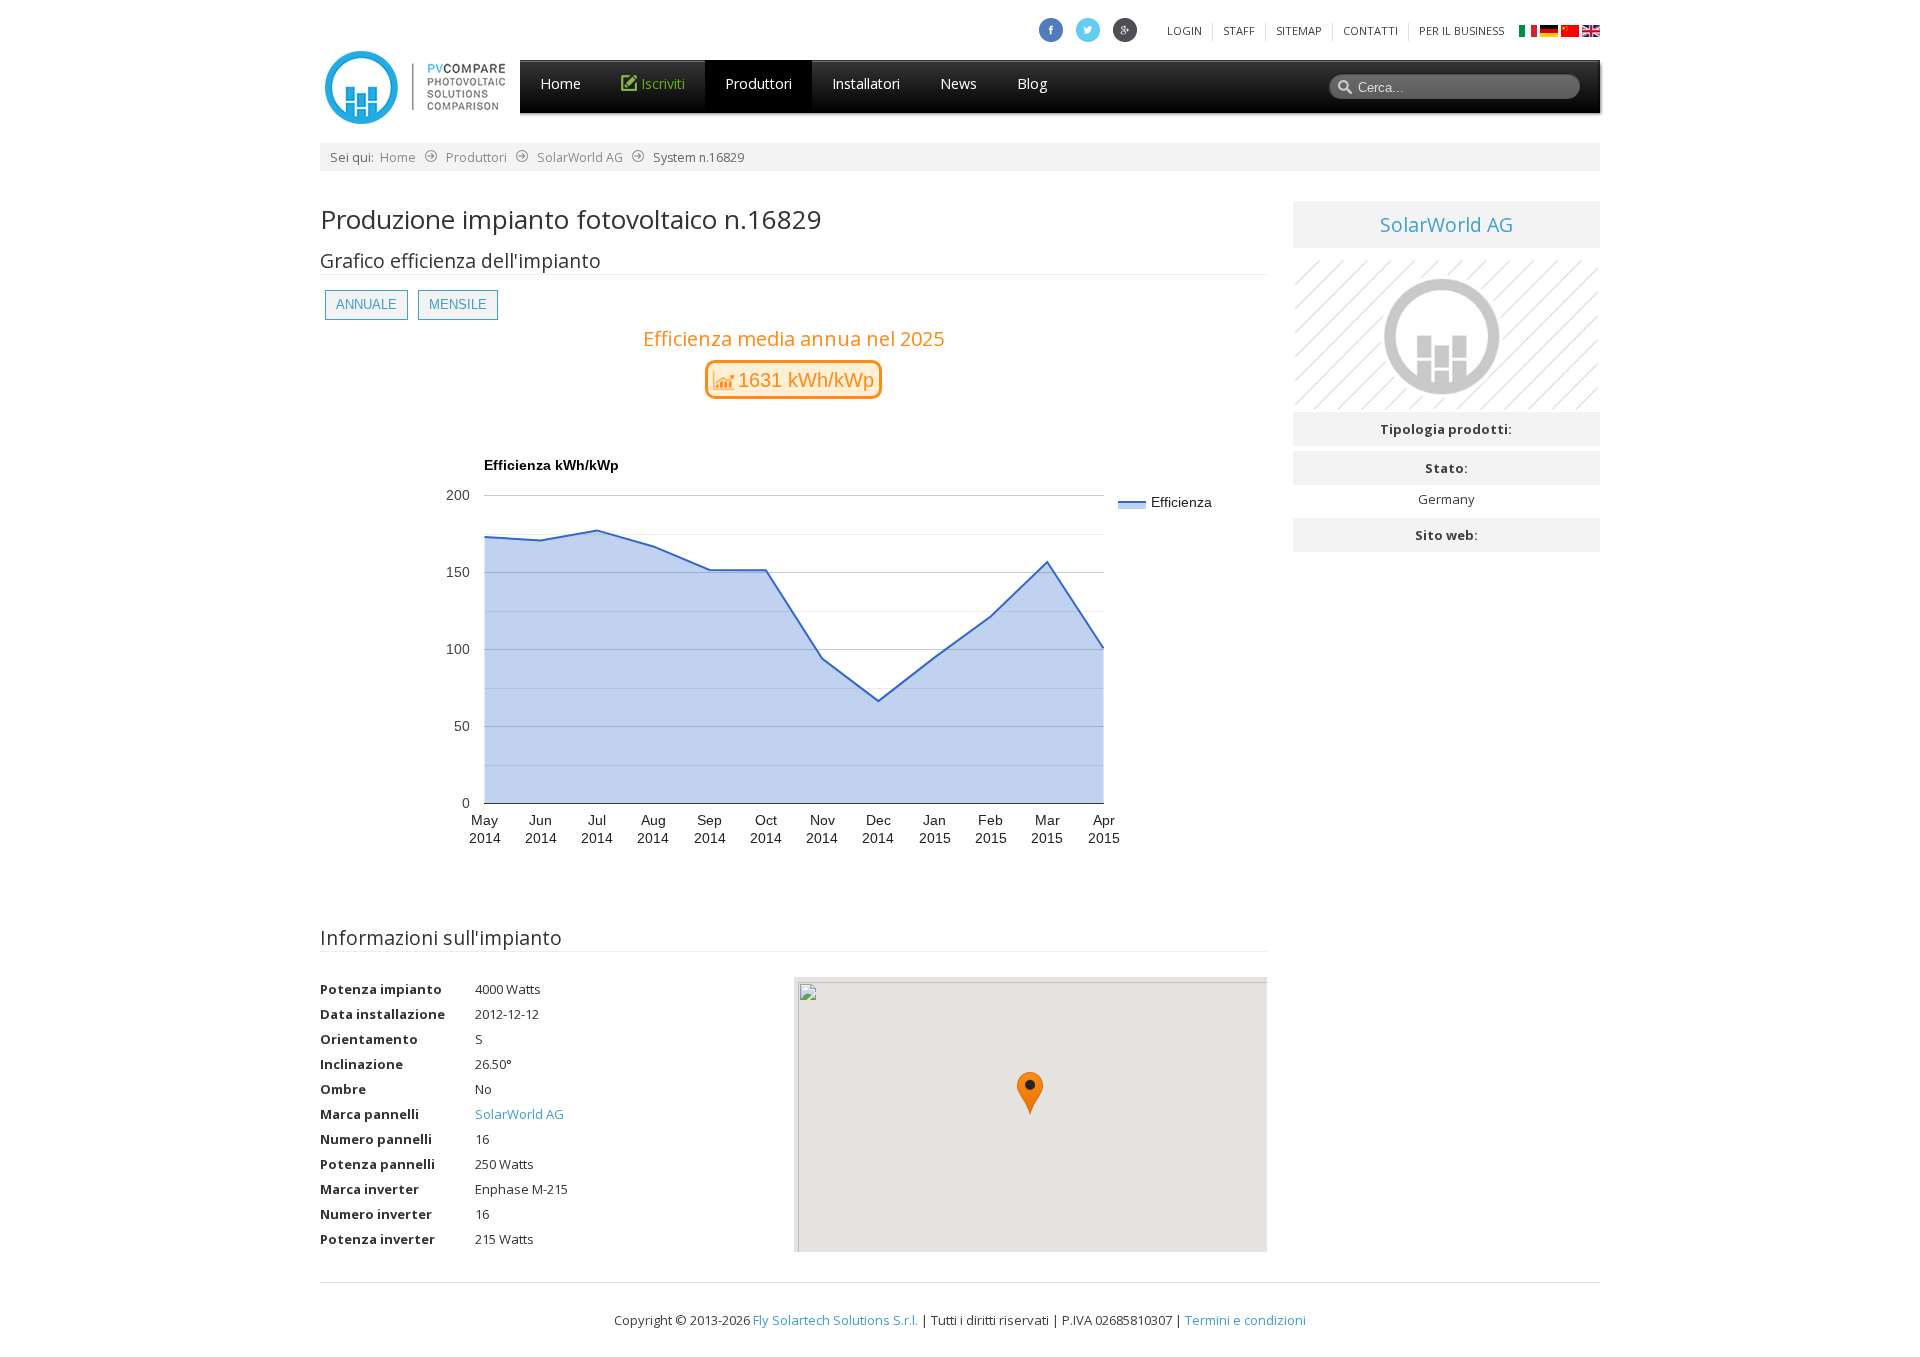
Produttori (758, 83)
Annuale (366, 304)
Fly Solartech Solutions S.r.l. (835, 1320)
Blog (1032, 83)
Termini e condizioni (1245, 1320)
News (958, 83)
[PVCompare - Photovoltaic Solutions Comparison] (415, 119)
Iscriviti (663, 83)
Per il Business (1461, 30)
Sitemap (1299, 30)
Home (560, 83)
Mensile (458, 304)
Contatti (1370, 30)
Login (1184, 30)
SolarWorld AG (580, 157)
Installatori (866, 83)
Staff (1239, 30)
